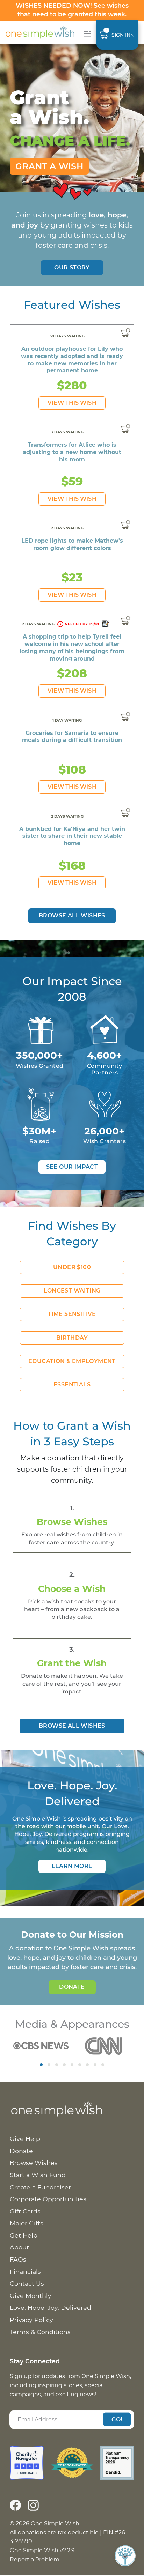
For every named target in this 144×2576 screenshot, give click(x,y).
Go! (117, 2419)
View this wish (72, 403)
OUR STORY (72, 267)
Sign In (121, 35)
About (19, 2247)
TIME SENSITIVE (72, 1314)
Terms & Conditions (40, 2332)
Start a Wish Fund (38, 2175)
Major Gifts (27, 2223)
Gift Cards (25, 2211)
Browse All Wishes (72, 915)
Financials (25, 2272)
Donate (72, 1987)
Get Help (24, 2235)
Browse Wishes (34, 2163)
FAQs (18, 2259)
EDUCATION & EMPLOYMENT (72, 1361)
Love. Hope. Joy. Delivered (51, 2307)
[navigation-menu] (86, 34)
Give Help (25, 2139)
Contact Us (27, 2283)
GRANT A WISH (49, 166)
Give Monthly (31, 2296)
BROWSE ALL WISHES (72, 1726)
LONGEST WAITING (72, 1291)
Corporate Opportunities (48, 2199)
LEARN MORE (72, 1866)
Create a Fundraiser (40, 2187)
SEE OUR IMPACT (72, 1167)
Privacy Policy (31, 2320)
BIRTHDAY (72, 1338)
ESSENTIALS (72, 1384)
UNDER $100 (72, 1267)
